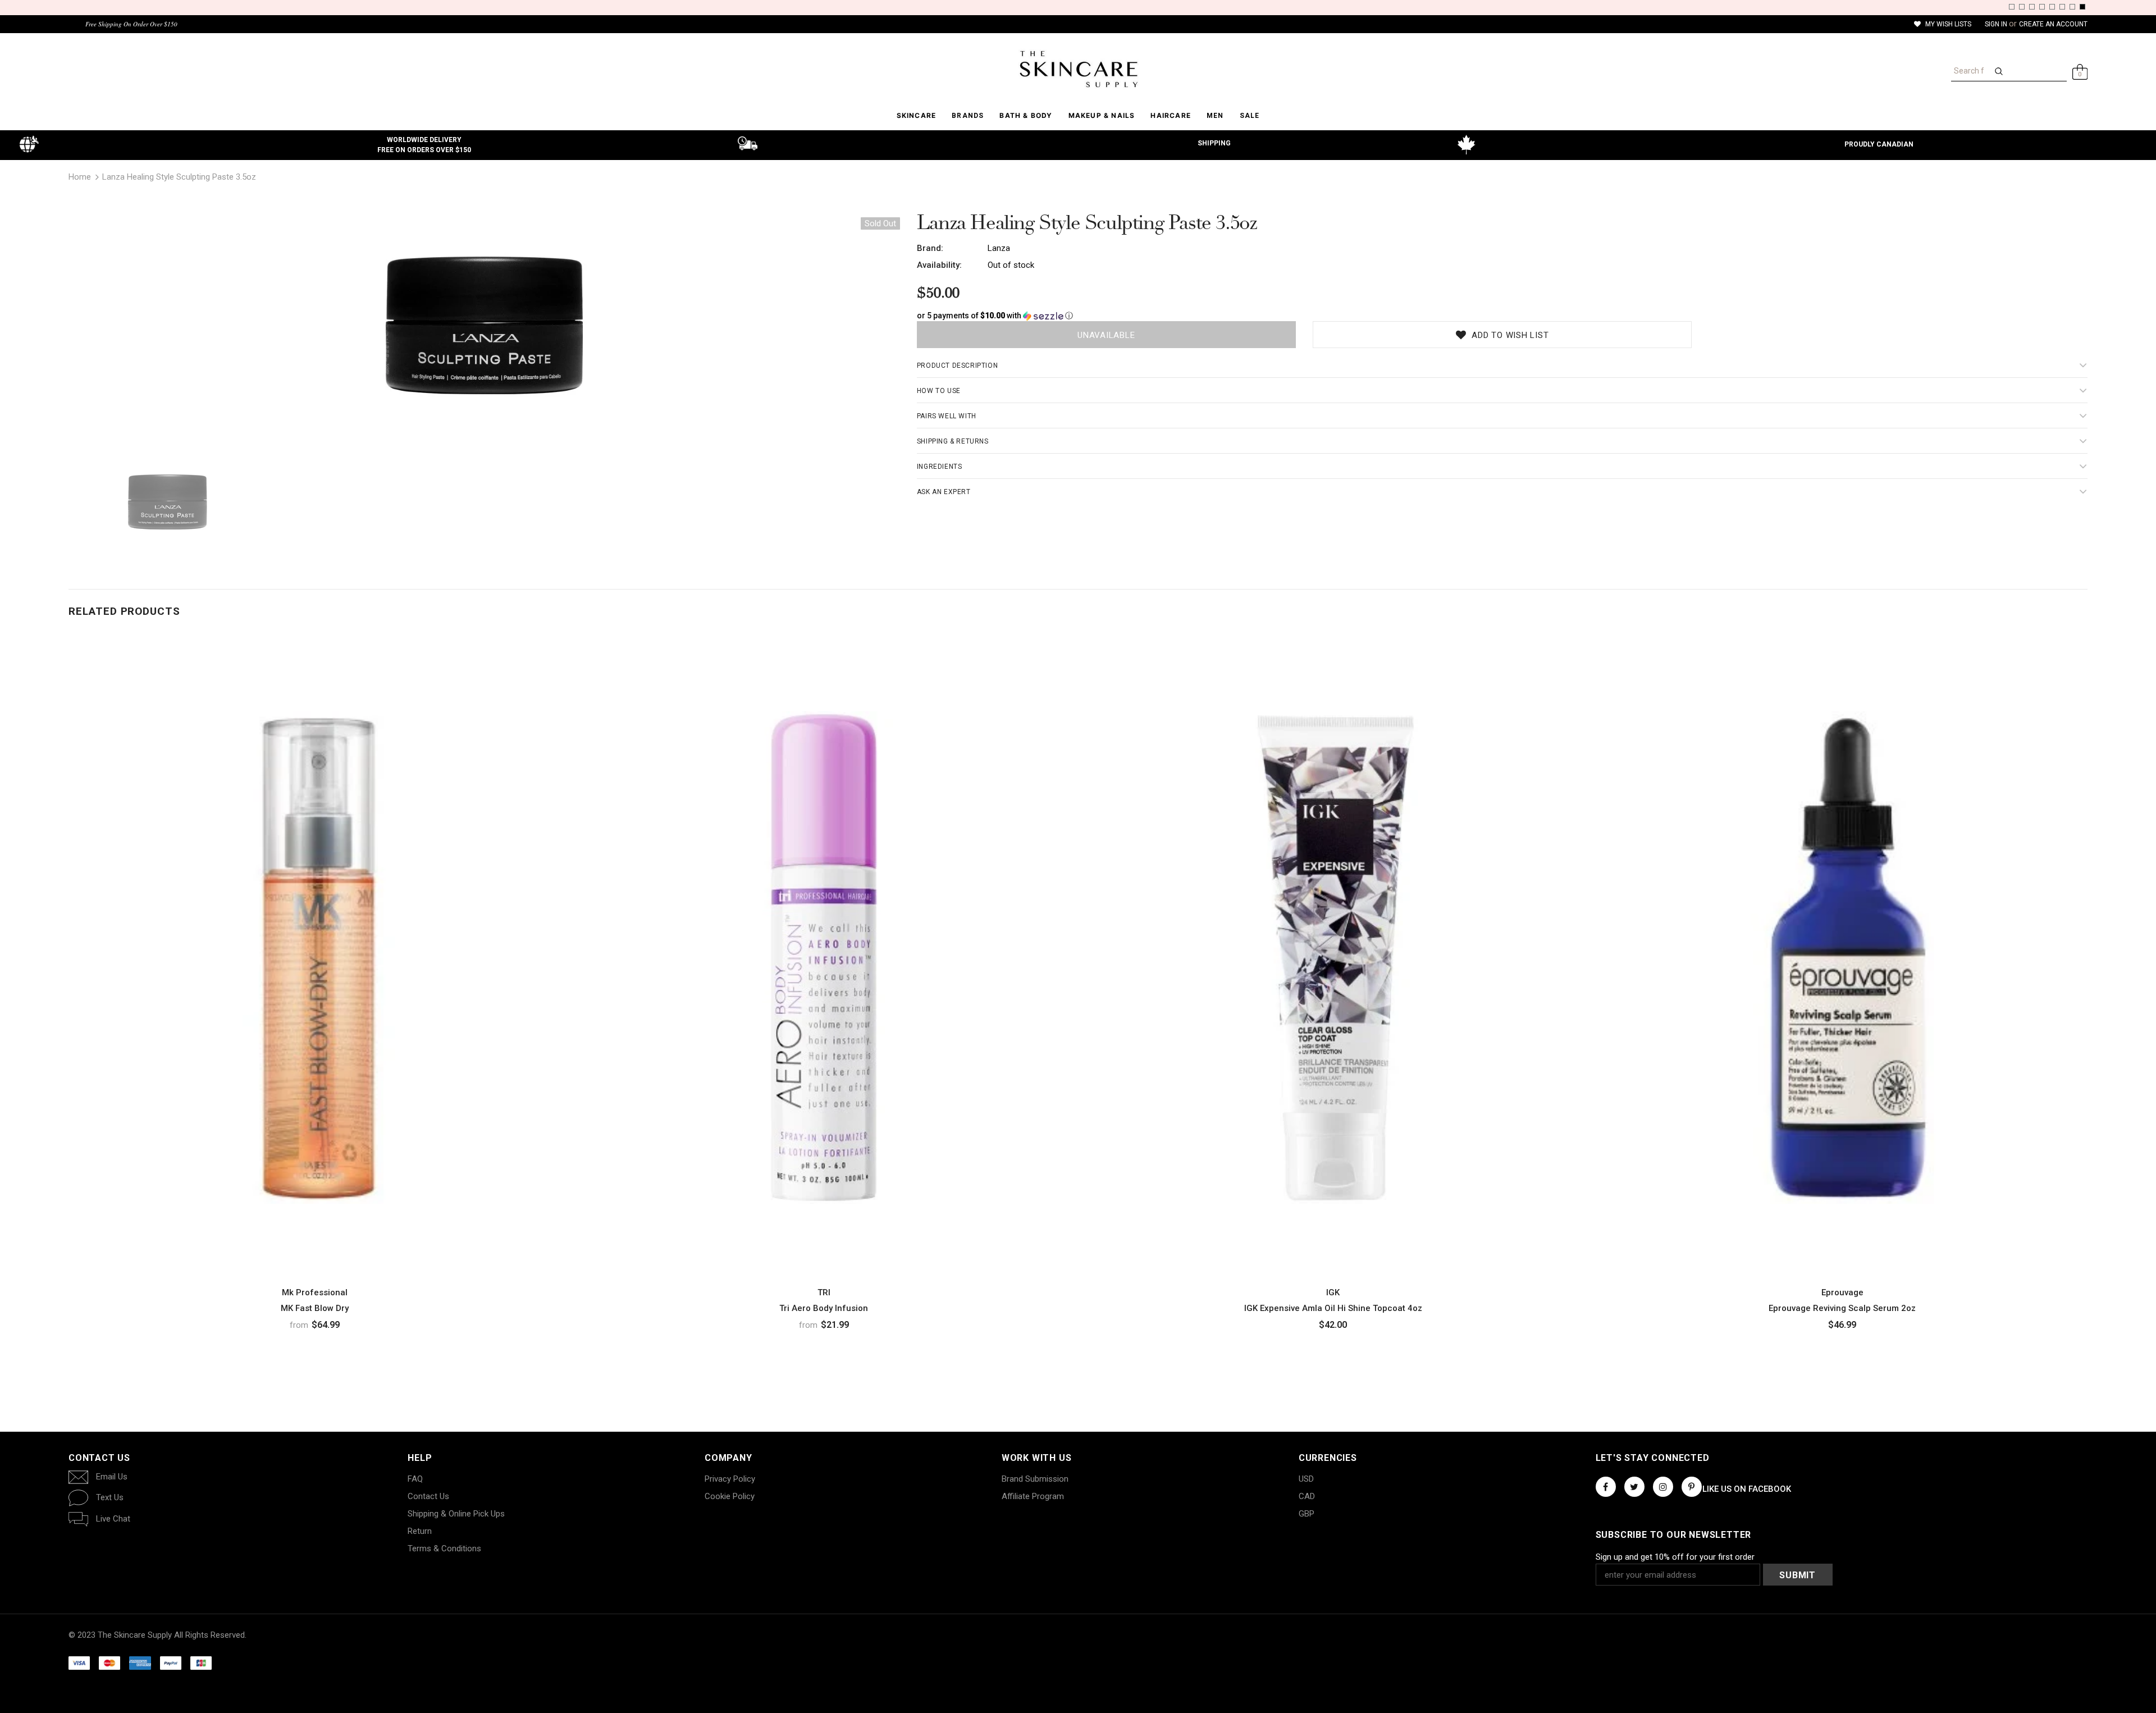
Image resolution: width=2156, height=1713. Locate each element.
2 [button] (2022, 7)
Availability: (939, 265)
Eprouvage (1842, 1292)
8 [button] (2082, 7)
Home (80, 177)
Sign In (1997, 24)
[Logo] (1078, 69)
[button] (1502, 316)
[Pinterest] (1692, 1487)
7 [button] (2072, 7)
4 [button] (2042, 7)
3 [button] (2032, 7)
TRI (824, 1292)
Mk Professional (315, 1292)
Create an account (2053, 24)
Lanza (999, 248)
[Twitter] (1634, 1487)
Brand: (930, 248)
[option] (484, 330)
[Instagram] (1663, 1487)
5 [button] (2052, 7)
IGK (1333, 1292)
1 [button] (2012, 7)
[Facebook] (1606, 1487)
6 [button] (2062, 7)
